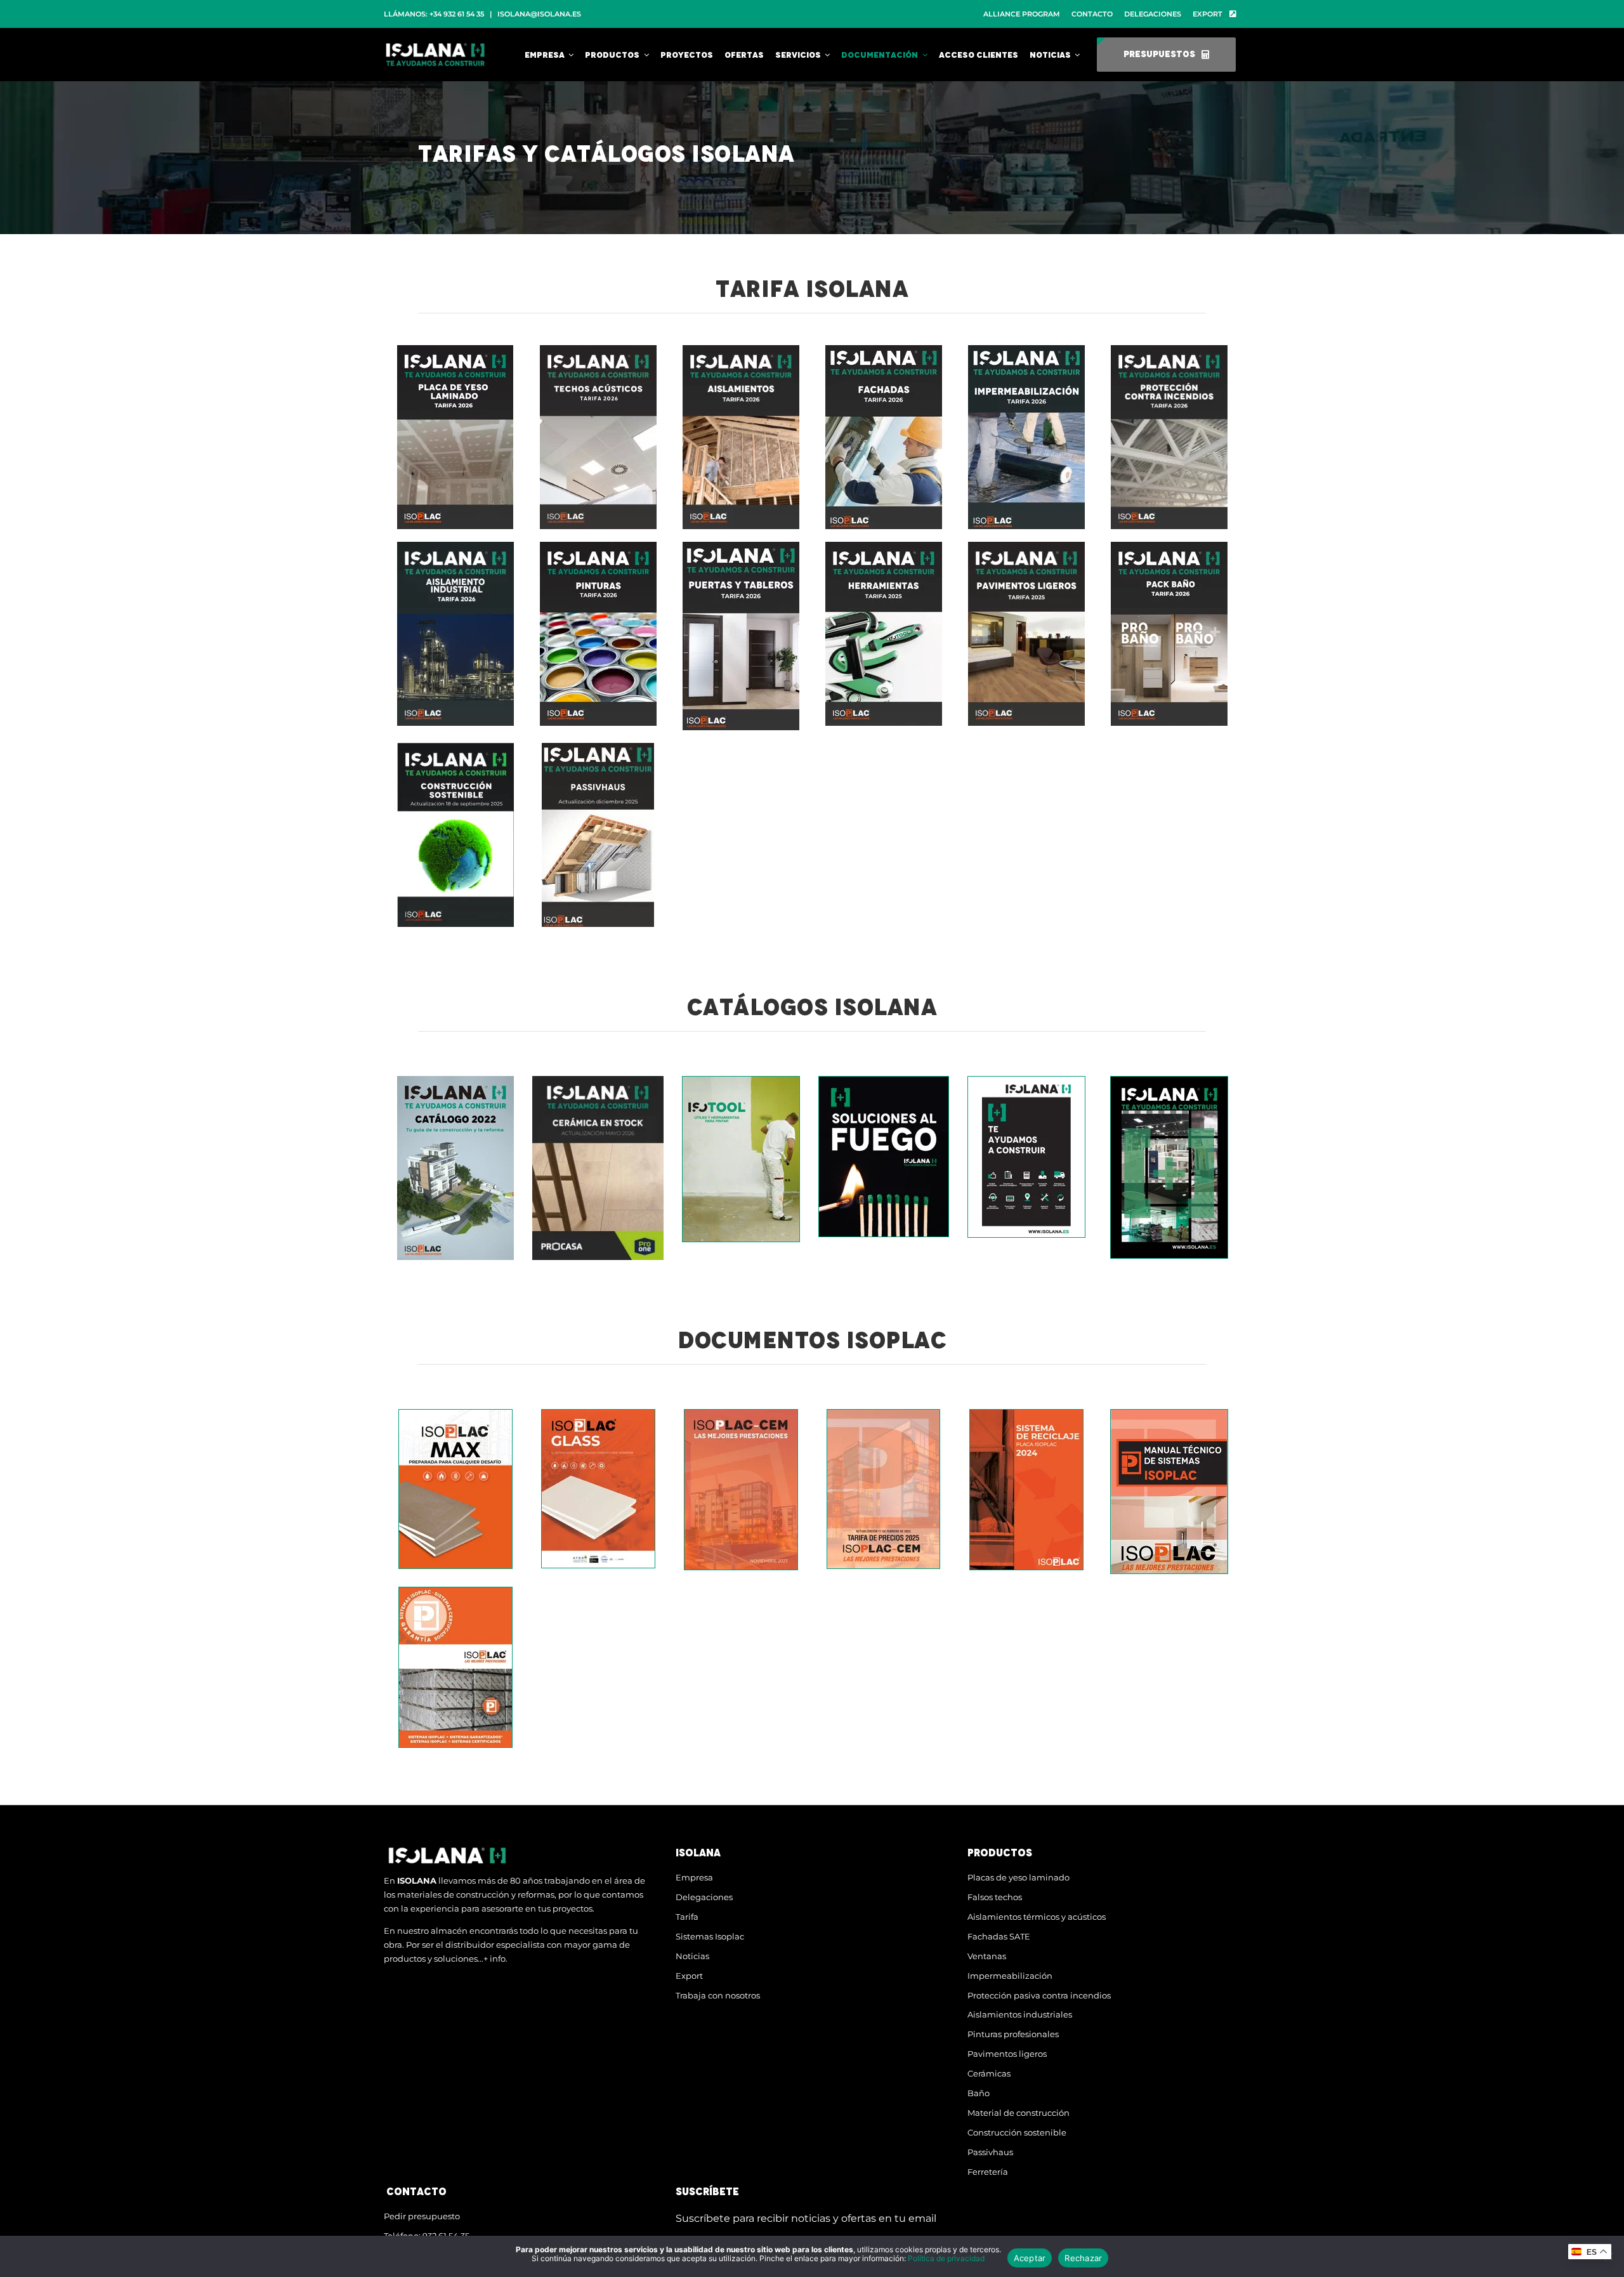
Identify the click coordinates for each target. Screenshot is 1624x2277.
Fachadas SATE (999, 1936)
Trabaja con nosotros (718, 1995)
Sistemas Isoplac (710, 1936)
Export (689, 1976)
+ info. (495, 1959)
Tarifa (687, 1917)
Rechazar (1083, 2258)
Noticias (692, 1956)
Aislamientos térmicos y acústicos (1037, 1917)
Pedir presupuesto (422, 2216)
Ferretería (988, 2172)
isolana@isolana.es (539, 14)
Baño (979, 2093)
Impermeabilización (1010, 1976)
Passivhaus (990, 2152)
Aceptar (1030, 2258)
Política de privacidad (946, 2258)
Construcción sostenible (1017, 2132)
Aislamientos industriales (1020, 2014)
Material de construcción (1018, 2113)
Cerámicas (989, 2073)
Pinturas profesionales (1013, 2034)
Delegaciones (704, 1897)
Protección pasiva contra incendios (1039, 1995)
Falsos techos (995, 1897)
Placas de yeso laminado (1018, 1877)
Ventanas (987, 1956)
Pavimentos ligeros (1007, 2054)
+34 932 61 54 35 (457, 14)
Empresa (694, 1877)
